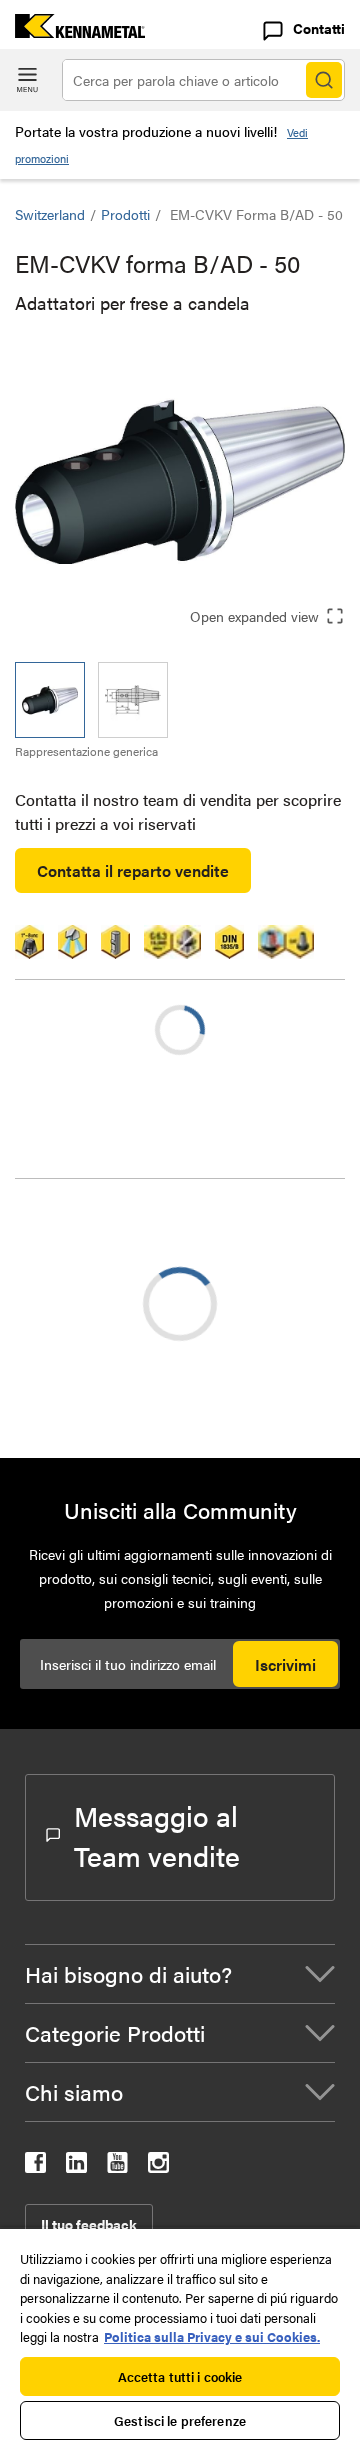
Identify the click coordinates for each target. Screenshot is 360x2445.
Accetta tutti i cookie (180, 2376)
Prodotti (125, 214)
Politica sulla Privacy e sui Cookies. (212, 2336)
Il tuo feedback (89, 2224)
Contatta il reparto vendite (133, 870)
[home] (72, 31)
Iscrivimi (285, 1664)
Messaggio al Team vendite (157, 1835)
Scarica (90, 1365)
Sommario (90, 1230)
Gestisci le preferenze (180, 2420)
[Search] (324, 80)
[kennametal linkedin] (76, 2166)
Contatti (319, 28)
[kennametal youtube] (117, 2166)
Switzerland (50, 214)
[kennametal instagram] (158, 2166)
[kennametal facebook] (35, 2166)
